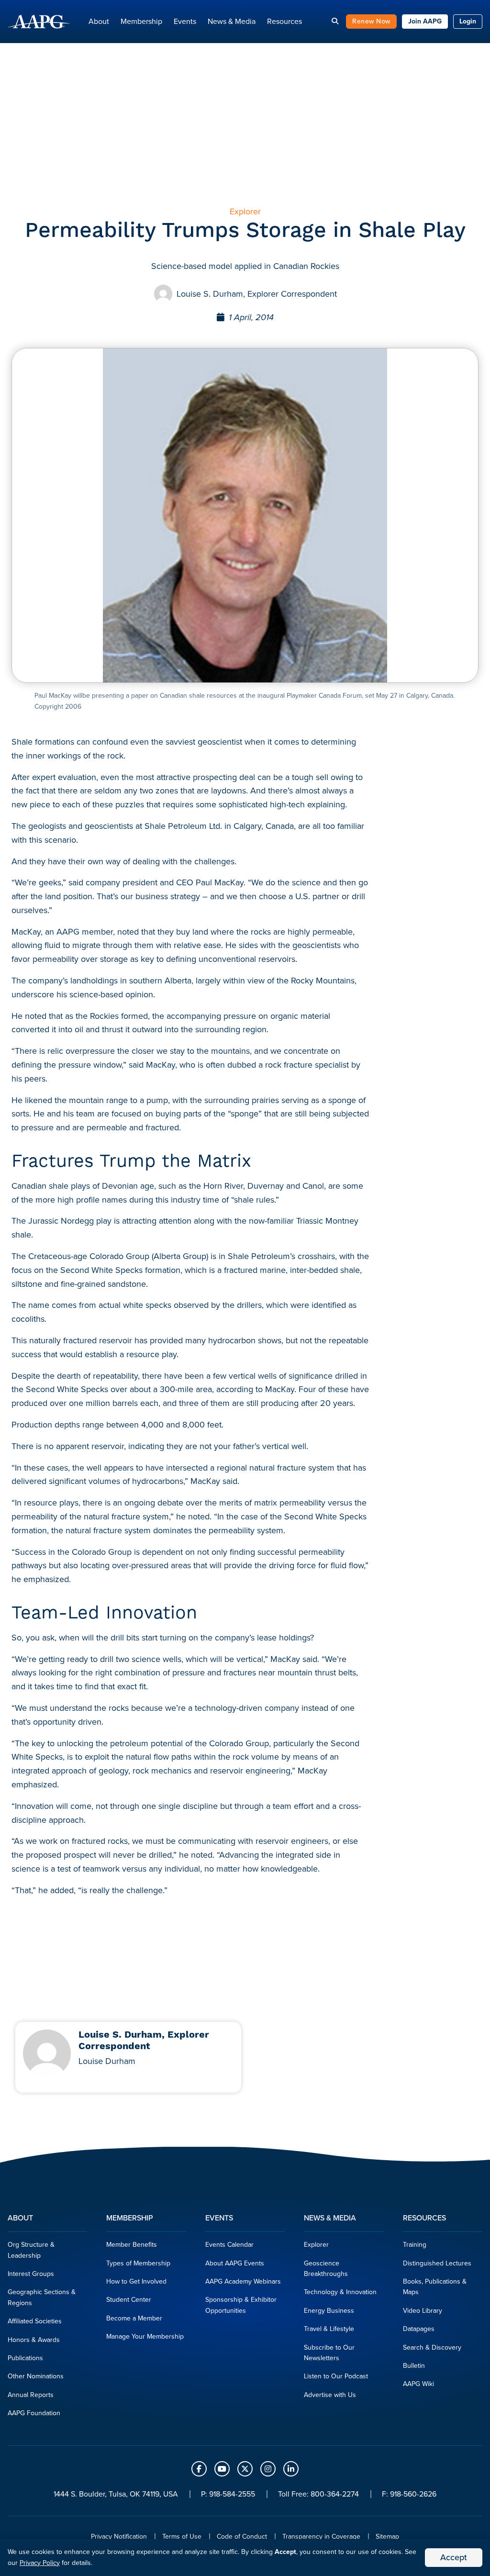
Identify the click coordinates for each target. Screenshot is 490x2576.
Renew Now (371, 21)
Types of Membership (138, 2263)
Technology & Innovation (340, 2292)
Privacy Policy (40, 2563)
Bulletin (414, 2366)
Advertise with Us (330, 2395)
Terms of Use (182, 2537)
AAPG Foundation (34, 2413)
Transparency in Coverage (321, 2537)
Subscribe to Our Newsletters (329, 2353)
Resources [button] (284, 21)
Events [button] (185, 21)
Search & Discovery (432, 2347)
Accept (454, 2557)
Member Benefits (132, 2245)
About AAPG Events (235, 2263)
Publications (25, 2358)
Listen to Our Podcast (336, 2376)
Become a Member (134, 2318)
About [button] (99, 21)
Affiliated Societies (35, 2321)
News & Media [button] (232, 21)
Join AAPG (425, 21)
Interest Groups (31, 2274)
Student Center (129, 2300)
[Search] (335, 21)
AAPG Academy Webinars (243, 2281)
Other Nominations (36, 2376)
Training (415, 2245)
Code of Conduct (242, 2537)
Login (468, 21)
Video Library (423, 2311)
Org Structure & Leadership (31, 2250)
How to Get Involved (136, 2281)
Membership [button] (141, 21)
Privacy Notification (119, 2537)
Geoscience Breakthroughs (326, 2269)
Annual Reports (31, 2395)
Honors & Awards (34, 2340)
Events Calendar (229, 2245)
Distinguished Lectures (437, 2263)
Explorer (316, 2245)
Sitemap (387, 2537)
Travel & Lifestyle (329, 2329)
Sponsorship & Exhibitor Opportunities (241, 2305)
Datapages (419, 2329)
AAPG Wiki (418, 2384)
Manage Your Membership (145, 2336)
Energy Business (329, 2311)
